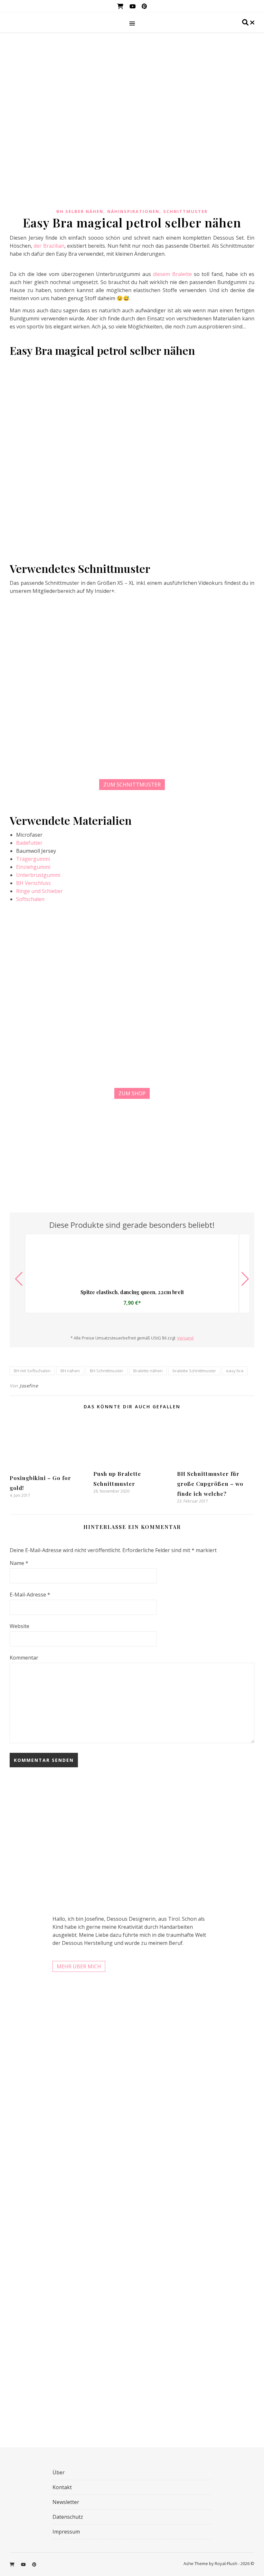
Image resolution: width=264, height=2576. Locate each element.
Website (19, 1626)
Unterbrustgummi (38, 875)
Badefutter (29, 843)
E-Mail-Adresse (30, 1595)
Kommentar (24, 1658)
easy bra (235, 1371)
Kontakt (62, 2487)
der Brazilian (49, 246)
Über (59, 2472)
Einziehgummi (33, 867)
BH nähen (70, 1371)
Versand (185, 1338)
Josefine (29, 1386)
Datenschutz (68, 2517)
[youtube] (133, 6)
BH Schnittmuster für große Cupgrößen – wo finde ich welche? (210, 1484)
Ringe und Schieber (39, 891)
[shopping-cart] (121, 6)
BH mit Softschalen (32, 1371)
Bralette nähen (148, 1371)
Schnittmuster (185, 211)
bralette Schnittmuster (194, 1371)
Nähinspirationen (133, 211)
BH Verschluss (33, 883)
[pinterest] (144, 6)
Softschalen (30, 899)
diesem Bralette (172, 274)
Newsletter (66, 2502)
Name (19, 1563)
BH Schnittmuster (107, 1371)
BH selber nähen (80, 211)
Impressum (66, 2532)
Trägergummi (33, 859)
